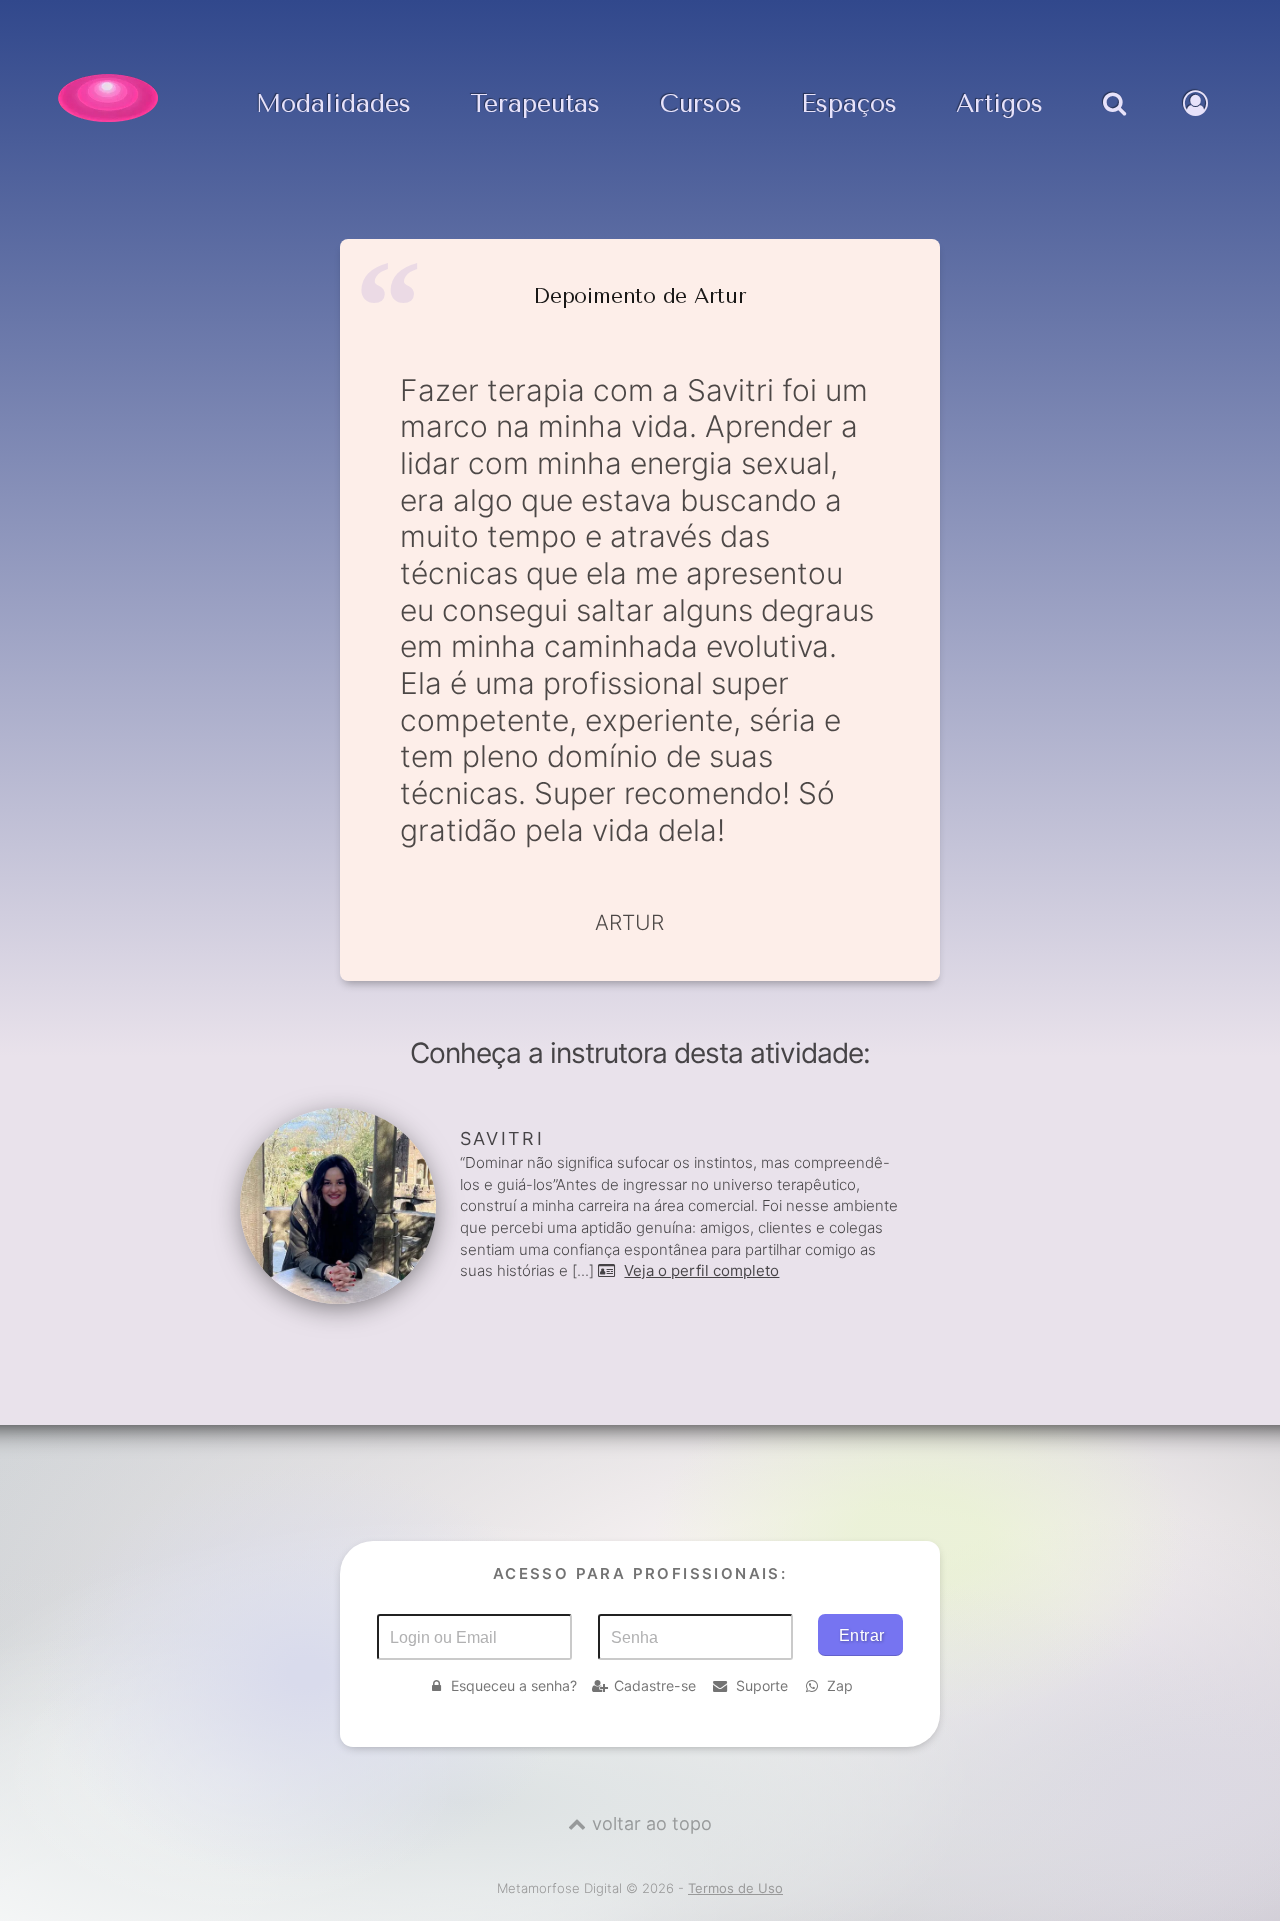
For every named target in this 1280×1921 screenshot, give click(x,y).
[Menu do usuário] (1198, 124)
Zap (840, 1685)
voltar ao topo (652, 1823)
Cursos (701, 104)
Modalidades (333, 104)
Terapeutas (535, 104)
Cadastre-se (655, 1685)
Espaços (849, 104)
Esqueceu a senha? (514, 1685)
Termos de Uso (735, 1888)
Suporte (762, 1685)
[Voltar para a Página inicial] (108, 98)
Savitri (502, 1138)
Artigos (999, 104)
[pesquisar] (1112, 124)
